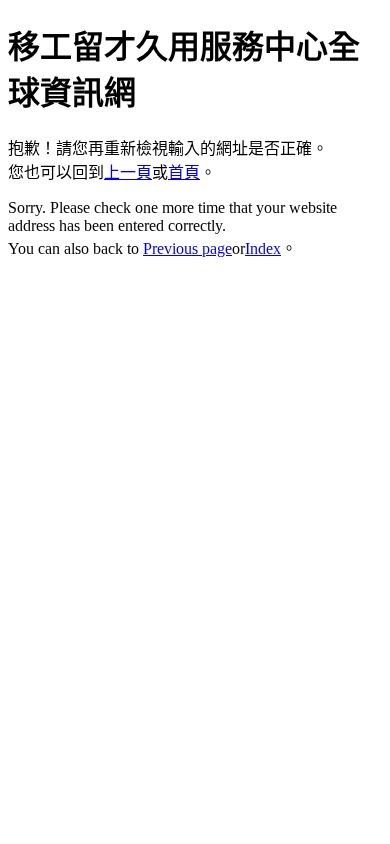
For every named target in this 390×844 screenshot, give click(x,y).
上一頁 (128, 172)
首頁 (184, 172)
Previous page (187, 248)
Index (263, 248)
